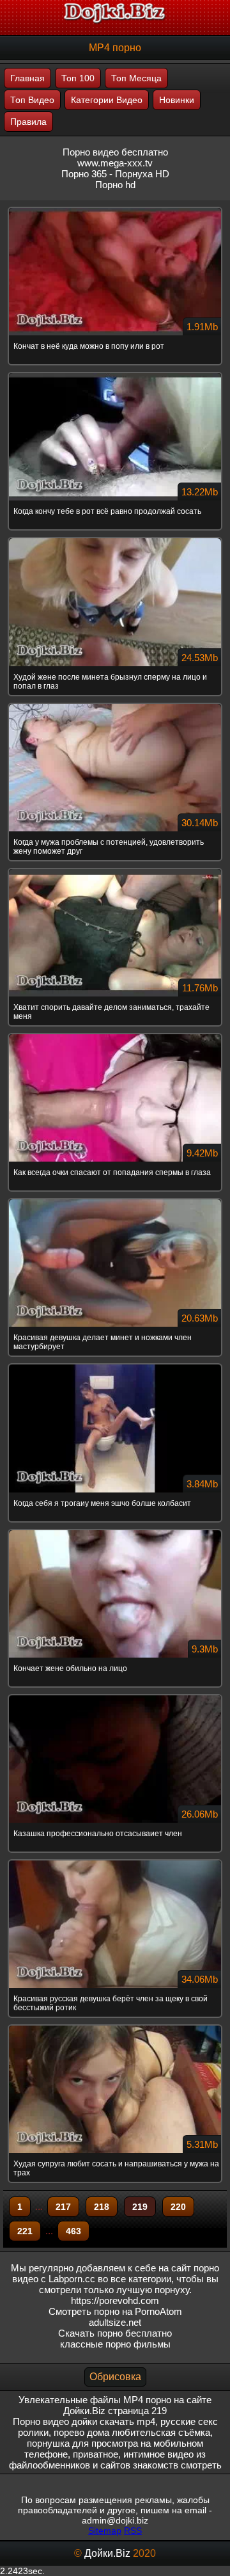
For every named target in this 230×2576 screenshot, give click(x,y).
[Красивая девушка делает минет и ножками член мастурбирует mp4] (115, 1200)
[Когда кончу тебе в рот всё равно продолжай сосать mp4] (115, 374)
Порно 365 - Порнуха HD (115, 174)
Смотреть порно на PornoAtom (115, 2311)
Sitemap (105, 2531)
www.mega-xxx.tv (115, 163)
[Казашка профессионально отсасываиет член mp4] (115, 1696)
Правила (28, 122)
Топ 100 (78, 78)
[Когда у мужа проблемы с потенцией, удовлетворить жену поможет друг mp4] (115, 705)
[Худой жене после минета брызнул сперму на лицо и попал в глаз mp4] (115, 539)
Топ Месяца (136, 78)
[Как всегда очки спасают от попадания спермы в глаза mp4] (115, 1035)
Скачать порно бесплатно (115, 2333)
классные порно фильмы (115, 2344)
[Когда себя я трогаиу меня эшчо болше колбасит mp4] (115, 1365)
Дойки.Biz (107, 2553)
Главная (27, 78)
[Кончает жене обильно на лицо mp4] (115, 1531)
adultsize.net (115, 2322)
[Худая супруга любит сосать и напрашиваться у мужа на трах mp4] (115, 2026)
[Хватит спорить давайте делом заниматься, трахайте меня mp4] (115, 870)
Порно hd (115, 185)
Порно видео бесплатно (115, 152)
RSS (133, 2531)
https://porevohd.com (115, 2300)
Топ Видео (32, 100)
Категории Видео (107, 100)
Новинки (177, 100)
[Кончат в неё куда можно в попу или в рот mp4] (115, 209)
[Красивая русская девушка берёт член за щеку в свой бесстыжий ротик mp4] (115, 1861)
